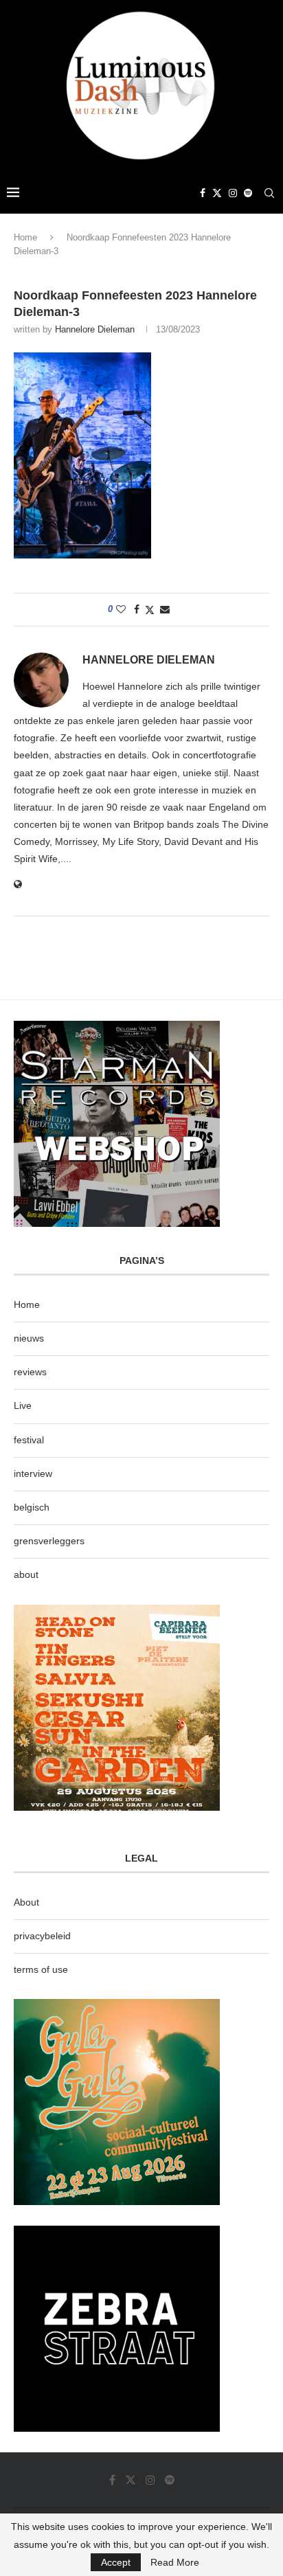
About (26, 1902)
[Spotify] (248, 193)
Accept (116, 2562)
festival (29, 1440)
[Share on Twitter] (150, 610)
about (26, 1574)
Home (25, 237)
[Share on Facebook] (137, 609)
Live (23, 1405)
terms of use (41, 1969)
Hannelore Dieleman (95, 329)
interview (33, 1473)
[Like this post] (121, 609)
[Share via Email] (165, 609)
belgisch (32, 1507)
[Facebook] (203, 193)
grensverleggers (49, 1541)
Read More (175, 2562)
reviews (30, 1372)
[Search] (269, 193)
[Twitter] (217, 193)
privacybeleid (42, 1936)
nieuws (29, 1338)
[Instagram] (233, 193)
